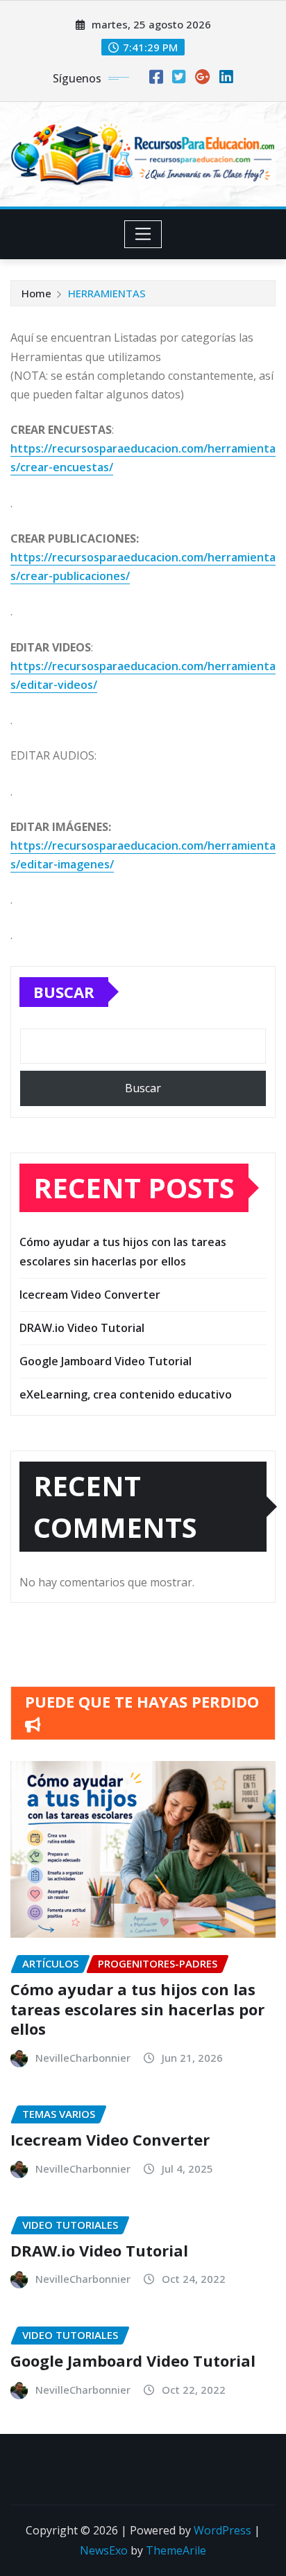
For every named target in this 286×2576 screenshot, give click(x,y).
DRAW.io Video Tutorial (82, 1328)
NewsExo (104, 2550)
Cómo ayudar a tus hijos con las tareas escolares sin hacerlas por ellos (137, 2009)
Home (36, 293)
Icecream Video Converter (90, 1295)
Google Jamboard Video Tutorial (106, 1361)
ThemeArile (176, 2550)
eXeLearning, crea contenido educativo (126, 1394)
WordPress (222, 2530)
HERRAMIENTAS (107, 293)
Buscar (64, 992)
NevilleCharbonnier (83, 2058)
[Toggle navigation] (143, 234)
